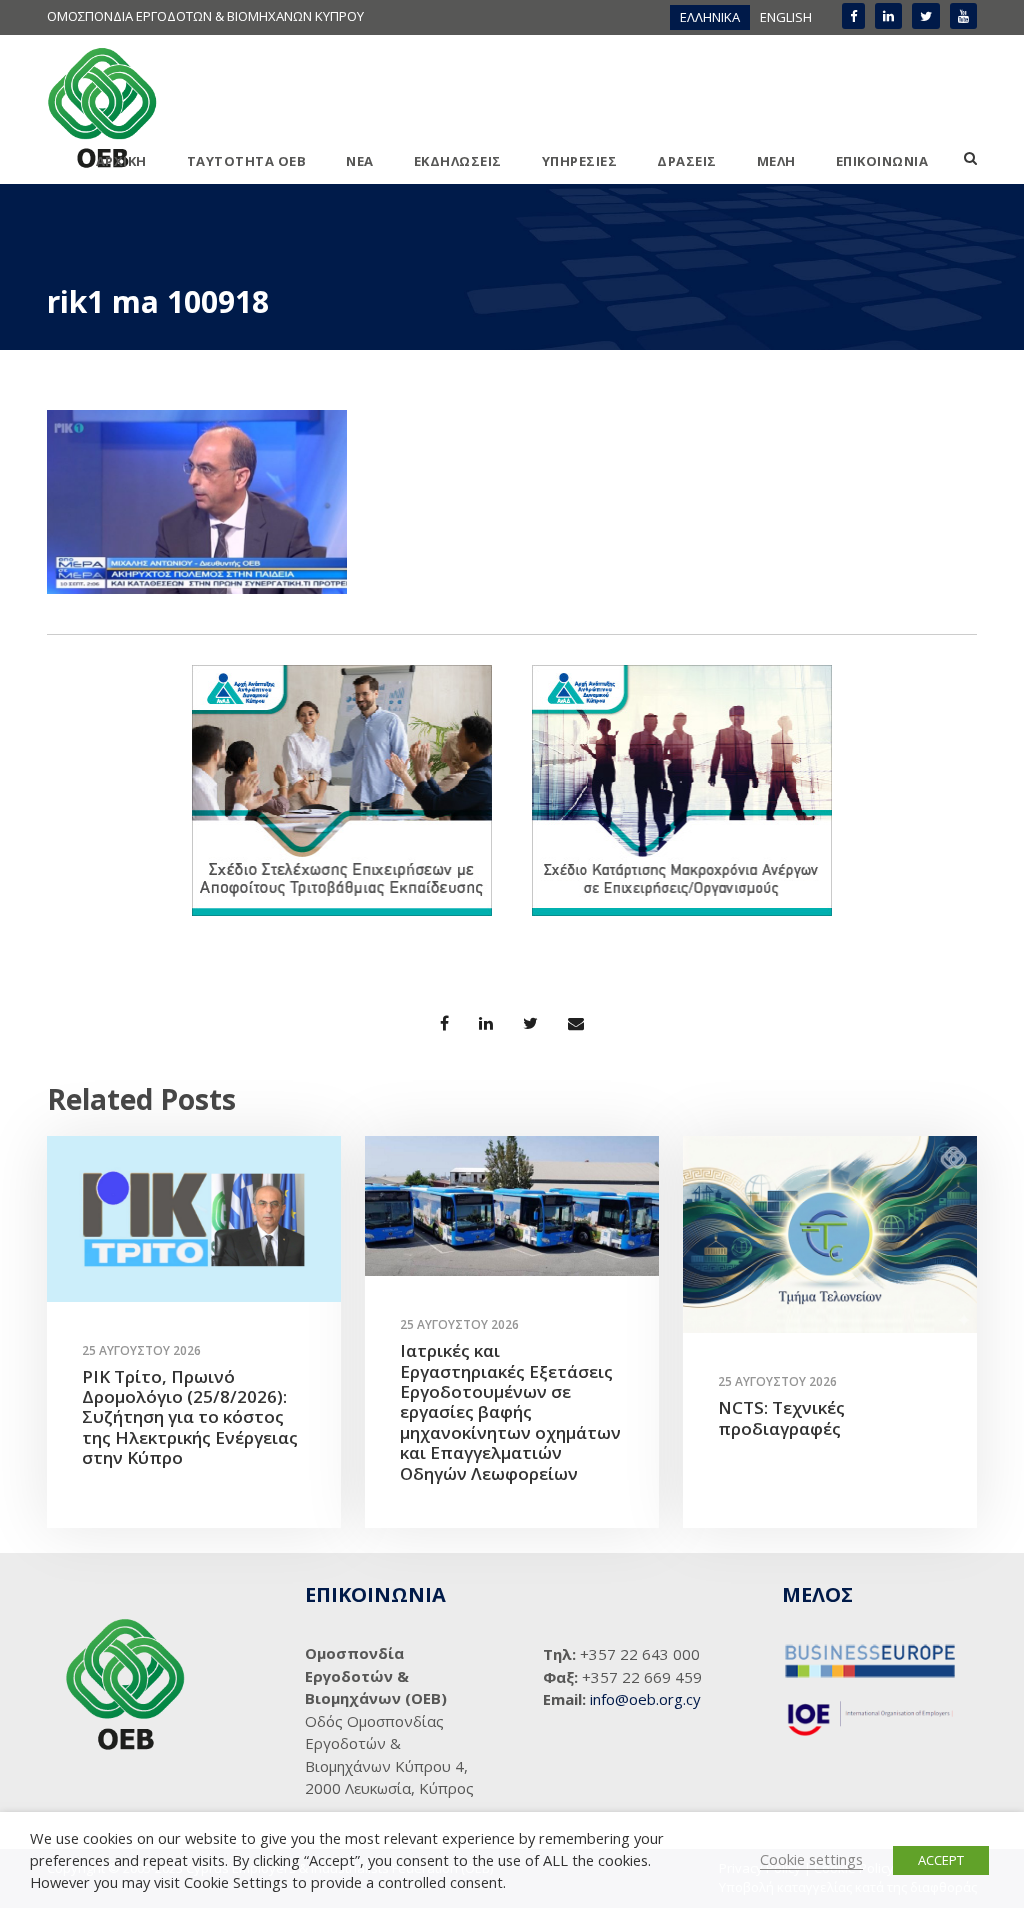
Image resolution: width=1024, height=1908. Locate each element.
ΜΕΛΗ (776, 161)
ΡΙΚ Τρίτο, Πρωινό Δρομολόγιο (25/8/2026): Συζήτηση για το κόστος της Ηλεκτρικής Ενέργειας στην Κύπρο (190, 1417)
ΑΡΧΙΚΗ (121, 161)
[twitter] (926, 16)
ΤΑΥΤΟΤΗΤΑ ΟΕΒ (247, 161)
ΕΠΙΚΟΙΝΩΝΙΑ (882, 161)
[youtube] (963, 16)
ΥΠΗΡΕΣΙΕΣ (580, 161)
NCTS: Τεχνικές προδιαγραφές (781, 1417)
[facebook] (853, 16)
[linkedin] (888, 16)
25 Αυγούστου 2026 (141, 1350)
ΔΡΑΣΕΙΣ (687, 161)
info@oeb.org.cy (645, 1699)
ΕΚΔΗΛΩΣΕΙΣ (458, 161)
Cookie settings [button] (811, 1859)
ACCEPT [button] (941, 1860)
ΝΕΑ (360, 161)
